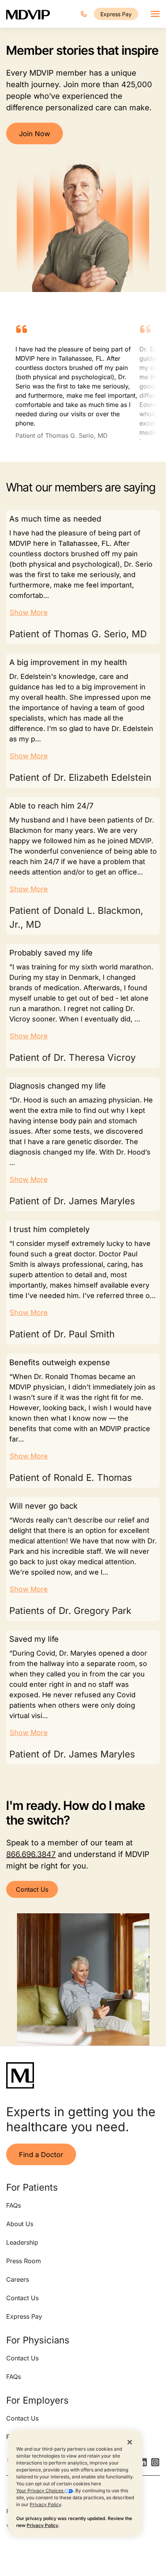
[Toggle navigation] (155, 14)
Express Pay (116, 14)
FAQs (14, 2205)
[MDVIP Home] (28, 14)
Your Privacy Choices (40, 2491)
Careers (18, 2279)
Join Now (35, 134)
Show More (29, 612)
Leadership (22, 2242)
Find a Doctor (41, 2155)
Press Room (24, 2261)
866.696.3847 (31, 1854)
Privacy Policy (45, 2504)
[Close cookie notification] (130, 2442)
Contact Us (32, 1889)
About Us (20, 2224)
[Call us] (84, 14)
